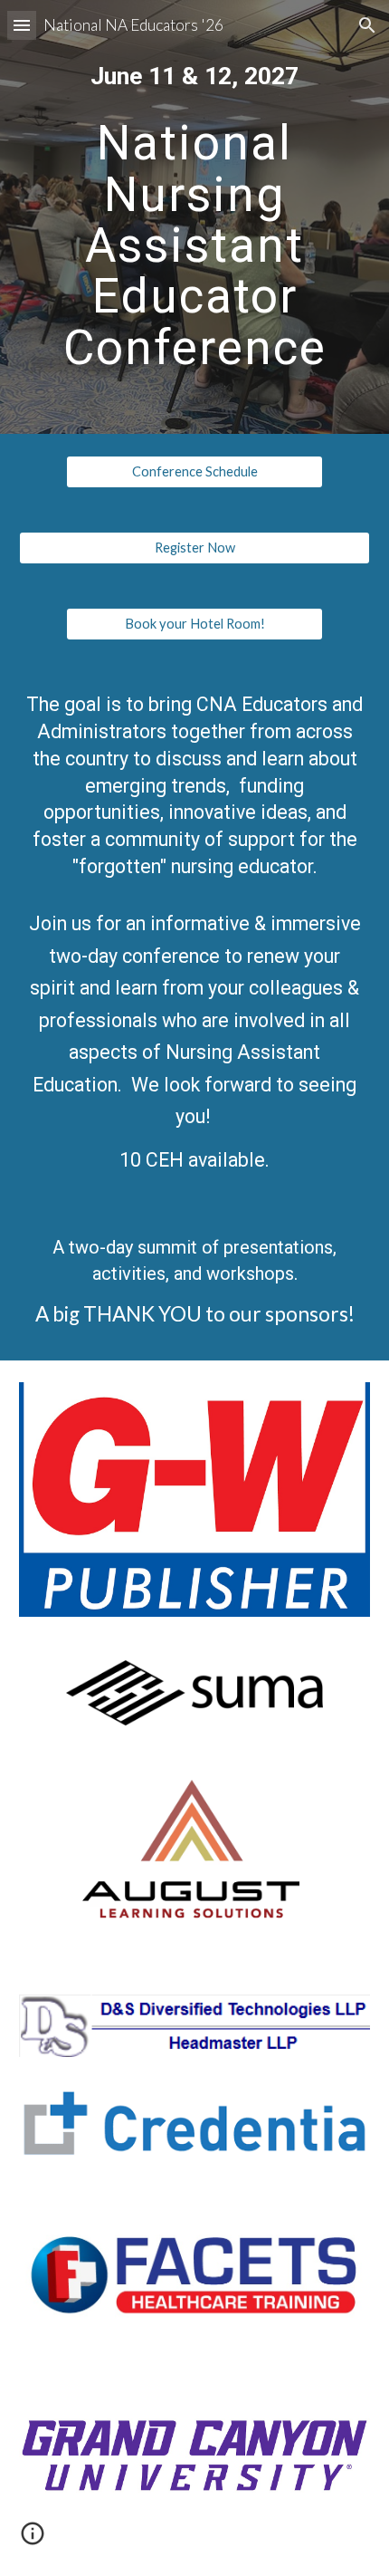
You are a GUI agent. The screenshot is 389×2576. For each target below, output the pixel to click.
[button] (22, 25)
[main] (195, 77)
